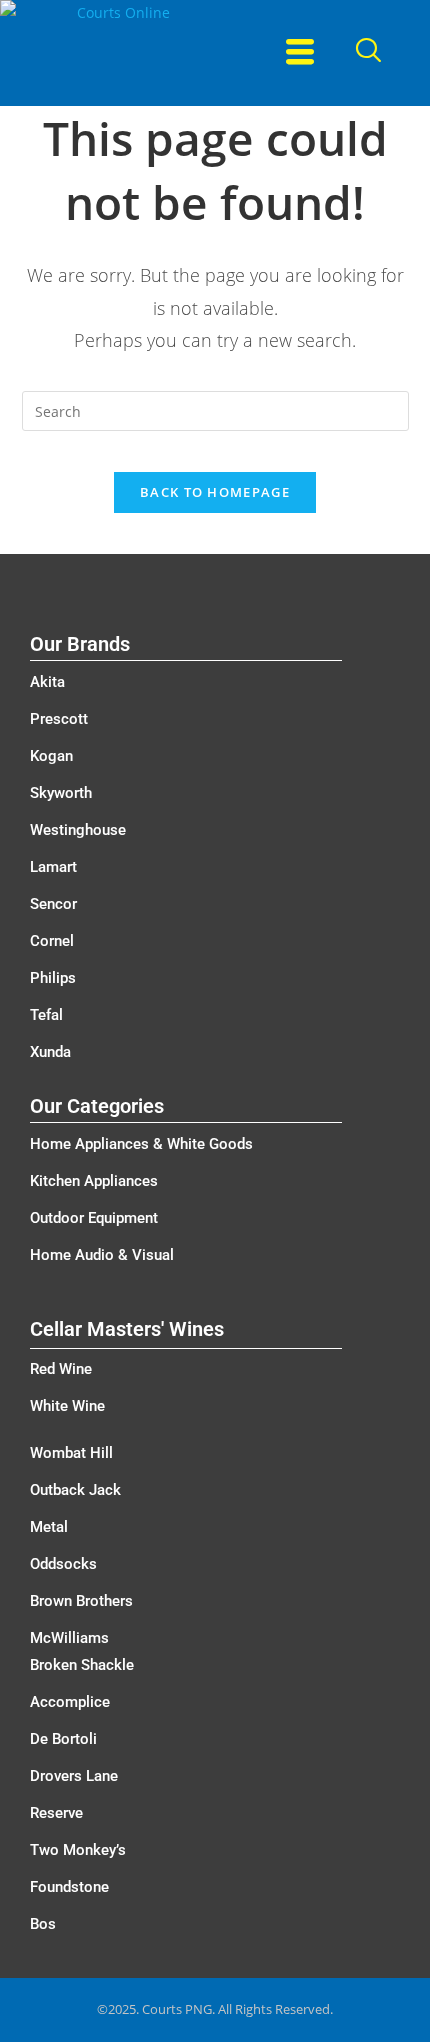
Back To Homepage (215, 492)
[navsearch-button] (368, 52)
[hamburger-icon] (300, 53)
